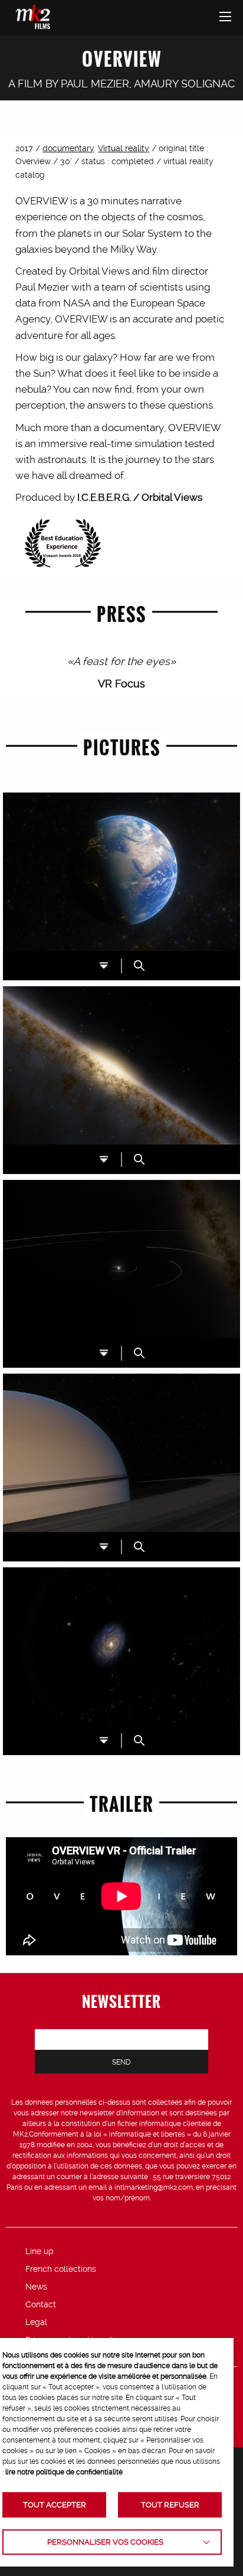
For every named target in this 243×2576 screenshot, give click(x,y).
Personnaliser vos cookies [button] (105, 2542)
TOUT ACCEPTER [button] (55, 2505)
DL (104, 966)
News (36, 2287)
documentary (68, 148)
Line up (40, 2251)
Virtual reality (124, 148)
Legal (36, 2322)
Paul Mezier (95, 84)
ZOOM (139, 966)
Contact (41, 2304)
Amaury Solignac (184, 84)
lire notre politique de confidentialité (64, 2472)
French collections (61, 2269)
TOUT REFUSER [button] (170, 2505)
